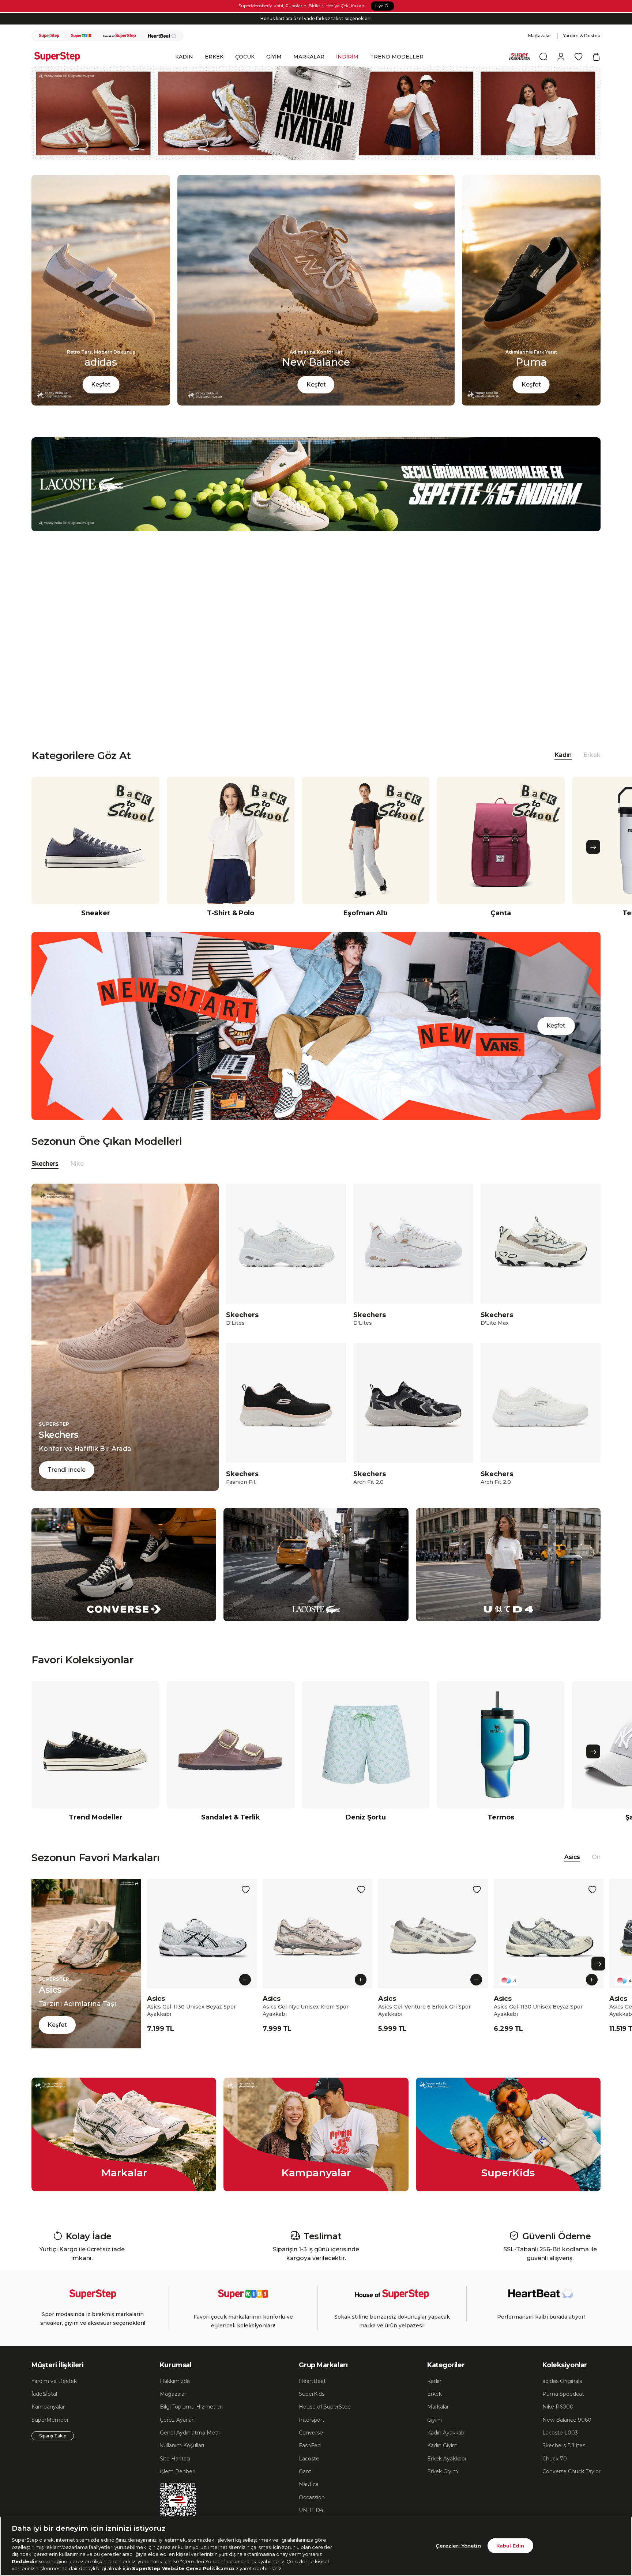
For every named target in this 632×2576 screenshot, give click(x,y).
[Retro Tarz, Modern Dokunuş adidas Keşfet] (101, 403)
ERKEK (214, 57)
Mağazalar (540, 36)
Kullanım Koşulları (182, 2445)
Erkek (592, 755)
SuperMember (50, 2420)
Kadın (434, 2381)
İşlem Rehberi (178, 2471)
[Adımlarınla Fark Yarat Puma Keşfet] (531, 403)
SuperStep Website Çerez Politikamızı (184, 2568)
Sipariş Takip (53, 2436)
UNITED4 (311, 2510)
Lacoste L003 (560, 2433)
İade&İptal (44, 2394)
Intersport (312, 2420)
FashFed (310, 2445)
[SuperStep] (49, 36)
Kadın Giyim (442, 2445)
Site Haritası (175, 2459)
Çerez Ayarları (177, 2420)
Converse (311, 2433)
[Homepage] (61, 57)
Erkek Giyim (443, 2471)
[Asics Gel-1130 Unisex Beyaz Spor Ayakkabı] (202, 1934)
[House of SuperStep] (120, 36)
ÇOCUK (245, 57)
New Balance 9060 (567, 2420)
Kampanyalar (48, 2407)
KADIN (184, 57)
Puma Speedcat (563, 2394)
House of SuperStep (325, 2407)
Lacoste (309, 2459)
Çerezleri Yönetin (458, 2545)
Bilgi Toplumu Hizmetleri (191, 2407)
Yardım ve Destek (54, 2381)
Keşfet (101, 384)
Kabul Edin (510, 2545)
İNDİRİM (347, 57)
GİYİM (274, 57)
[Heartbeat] (162, 36)
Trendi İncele (67, 1470)
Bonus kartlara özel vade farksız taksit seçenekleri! (316, 18)
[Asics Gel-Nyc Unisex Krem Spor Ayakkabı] (317, 1934)
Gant (305, 2471)
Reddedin (25, 2561)
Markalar (438, 2407)
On (596, 1857)
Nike (77, 1164)
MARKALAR (309, 57)
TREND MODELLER (397, 57)
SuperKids (312, 2394)
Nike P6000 (558, 2407)
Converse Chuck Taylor (571, 2471)
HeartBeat (312, 2381)
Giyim (434, 2420)
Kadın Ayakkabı (446, 2433)
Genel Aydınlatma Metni (191, 2433)
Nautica (309, 2484)
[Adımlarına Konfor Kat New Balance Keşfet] (316, 403)
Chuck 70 (555, 2459)
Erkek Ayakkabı (447, 2459)
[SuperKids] (81, 36)
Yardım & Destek (582, 36)
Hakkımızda (175, 2381)
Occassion (312, 2497)
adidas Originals (562, 2381)
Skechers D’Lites (564, 2445)
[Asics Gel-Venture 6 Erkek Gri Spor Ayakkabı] (433, 1934)
